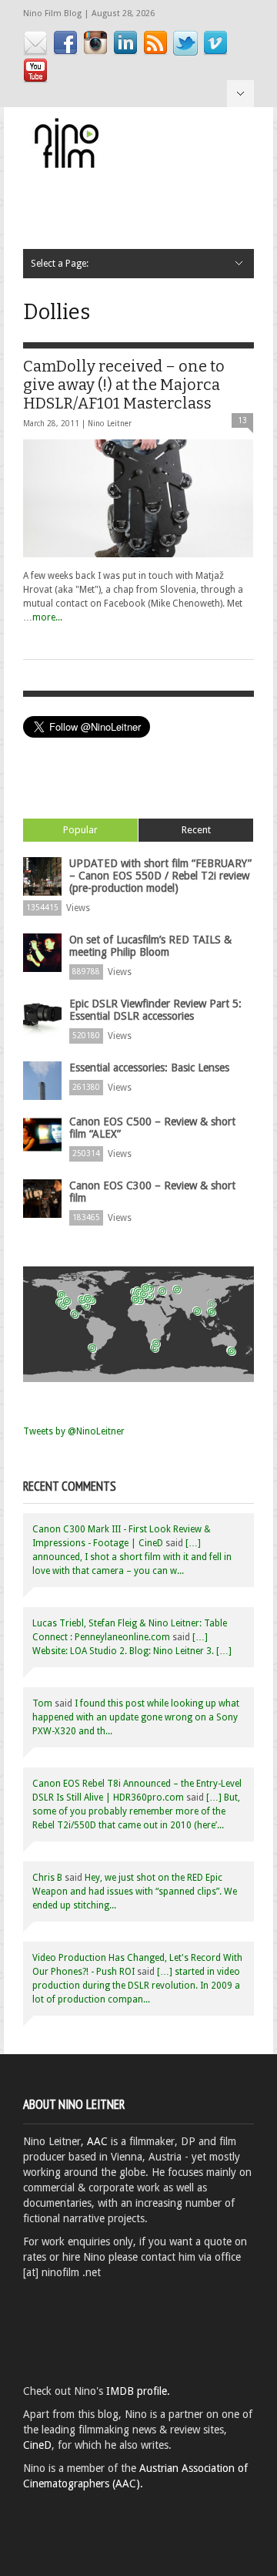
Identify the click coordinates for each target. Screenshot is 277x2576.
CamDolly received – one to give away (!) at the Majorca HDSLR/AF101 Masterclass (124, 385)
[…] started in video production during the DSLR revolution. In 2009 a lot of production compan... (136, 1986)
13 (242, 420)
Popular (80, 830)
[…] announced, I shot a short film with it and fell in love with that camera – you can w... (132, 1557)
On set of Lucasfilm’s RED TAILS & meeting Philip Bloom (150, 946)
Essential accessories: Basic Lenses (149, 1068)
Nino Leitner (110, 424)
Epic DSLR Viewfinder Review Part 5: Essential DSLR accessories (155, 1010)
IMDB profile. (138, 2391)
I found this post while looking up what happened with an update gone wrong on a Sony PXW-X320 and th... (136, 1717)
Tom (42, 1703)
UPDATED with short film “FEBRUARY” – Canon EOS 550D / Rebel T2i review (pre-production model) (160, 876)
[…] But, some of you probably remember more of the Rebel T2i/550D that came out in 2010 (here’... (136, 1811)
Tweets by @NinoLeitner (74, 1431)
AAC (97, 2141)
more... (47, 617)
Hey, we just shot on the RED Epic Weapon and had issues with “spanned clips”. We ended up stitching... (135, 1892)
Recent (196, 830)
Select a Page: (240, 94)
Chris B (47, 1878)
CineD (37, 2445)
